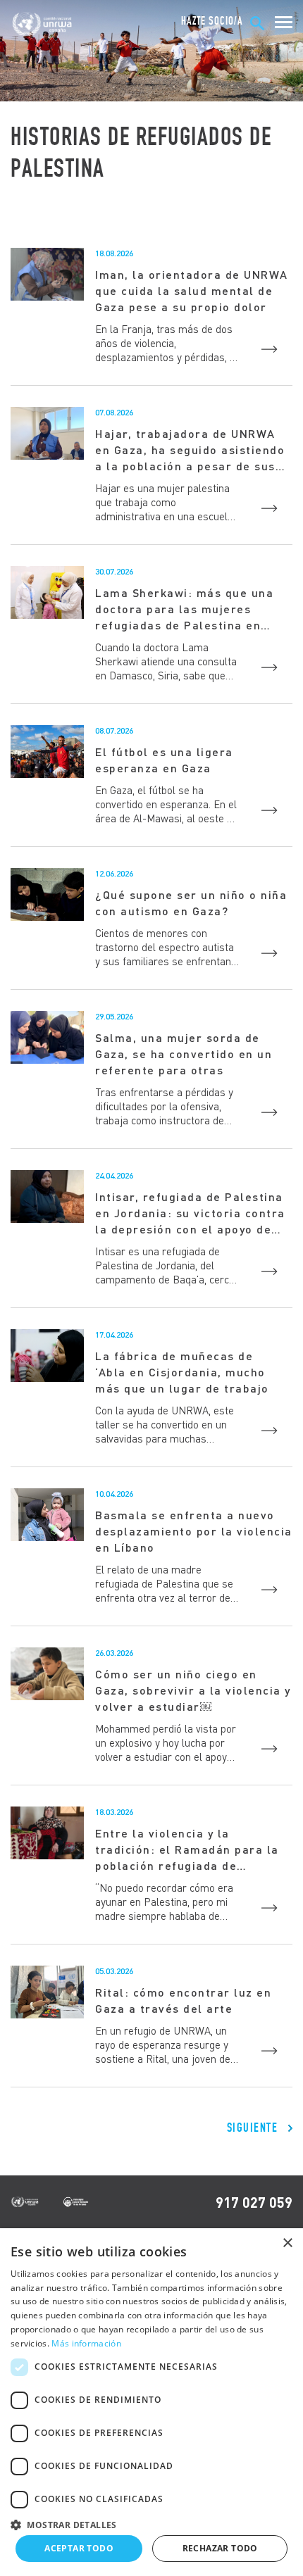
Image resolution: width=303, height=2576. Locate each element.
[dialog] (151, 2402)
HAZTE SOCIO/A (212, 21)
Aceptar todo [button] (79, 2548)
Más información (86, 2343)
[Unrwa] (43, 24)
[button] (151, 2523)
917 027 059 (254, 2202)
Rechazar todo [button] (220, 2548)
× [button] (287, 2243)
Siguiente (253, 2128)
